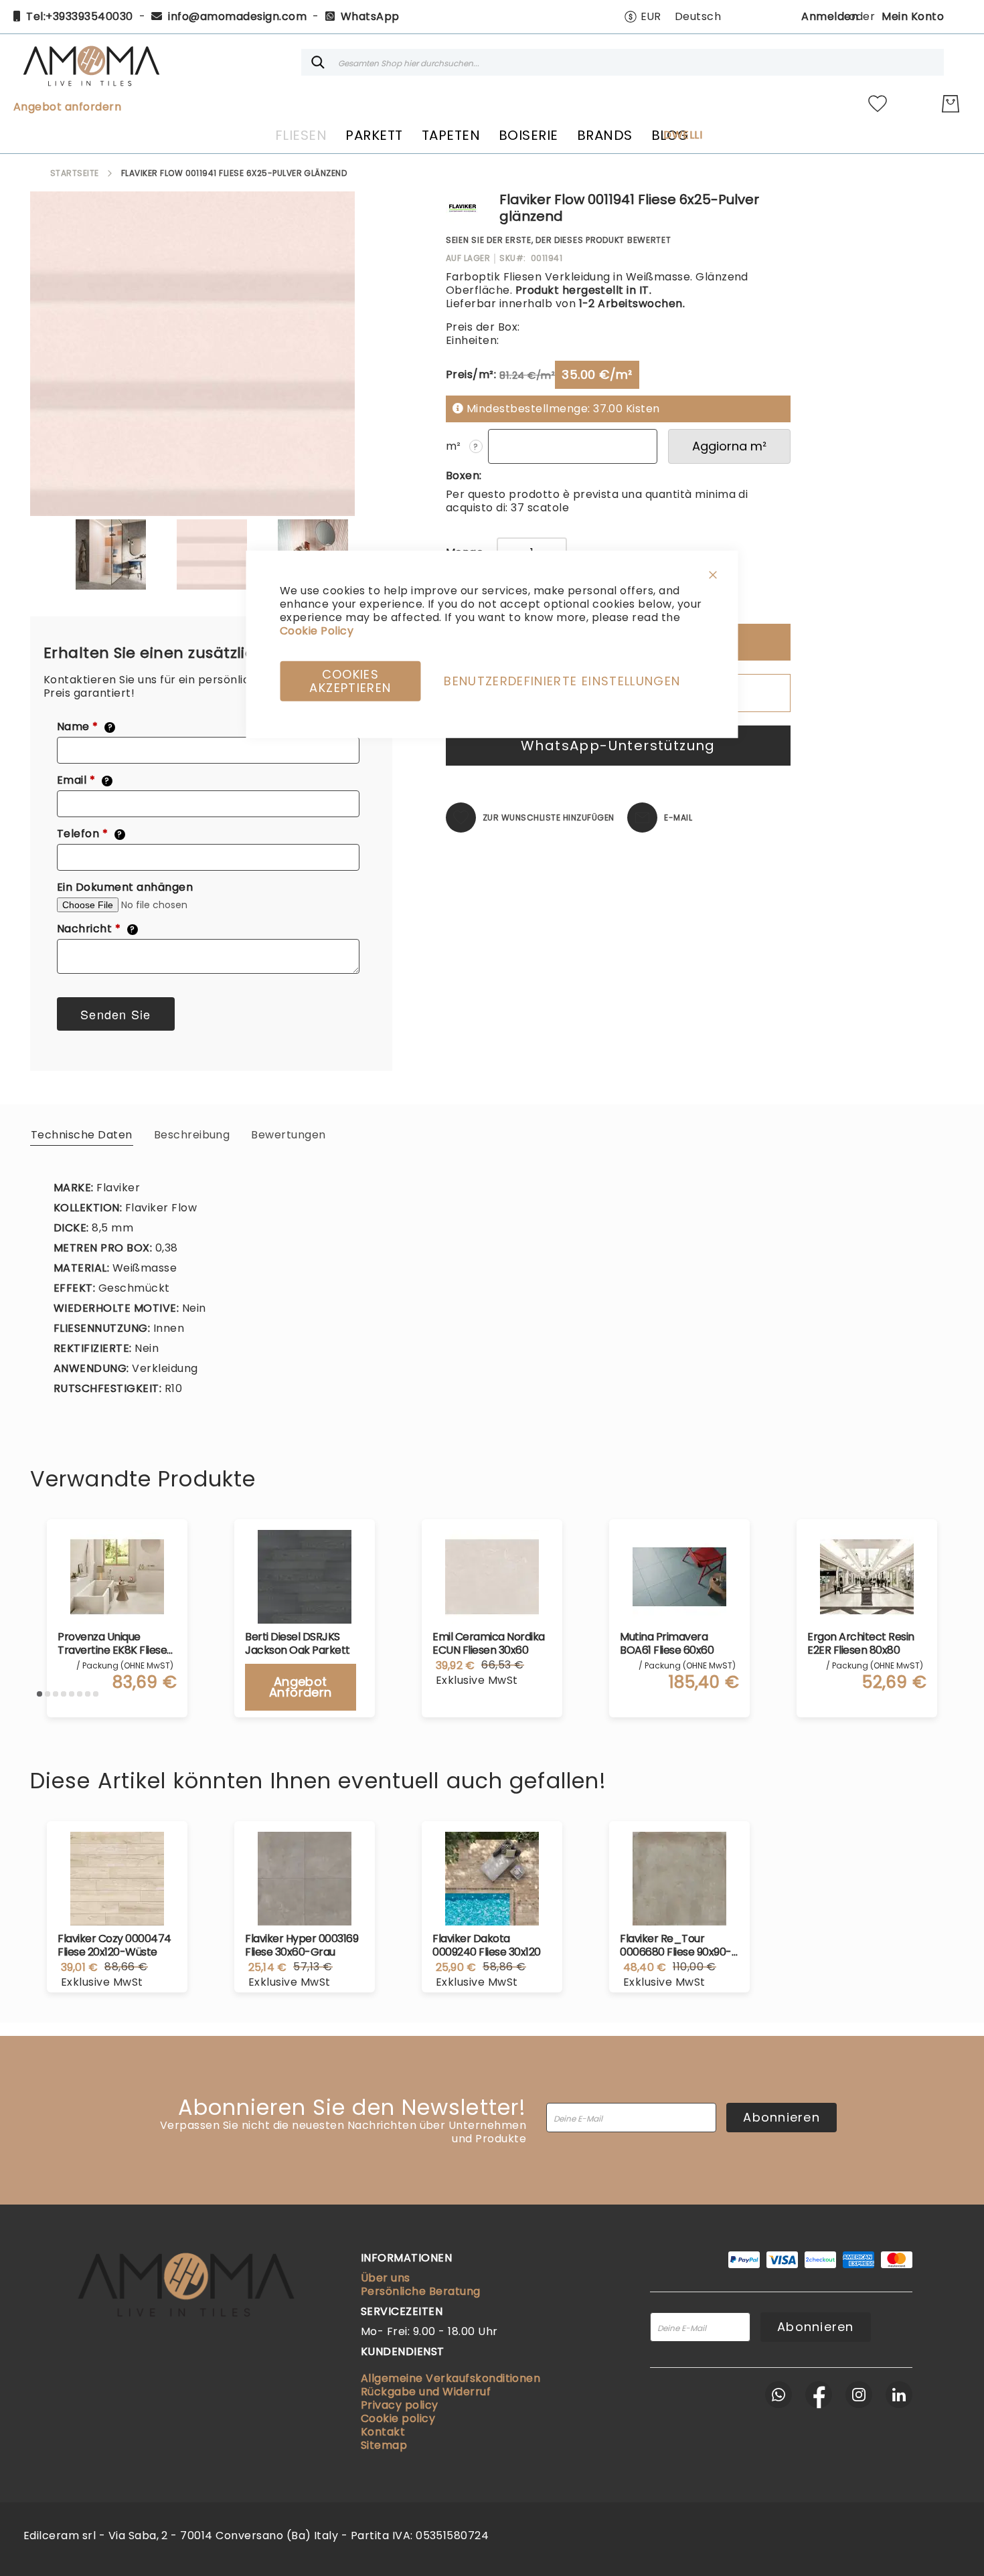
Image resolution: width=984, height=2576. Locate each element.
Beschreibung (192, 1135)
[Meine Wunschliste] (878, 104)
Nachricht (96, 929)
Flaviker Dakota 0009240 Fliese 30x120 (487, 1946)
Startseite (75, 173)
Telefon (90, 834)
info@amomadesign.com (237, 16)
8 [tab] (96, 1694)
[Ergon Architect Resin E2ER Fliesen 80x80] (867, 1577)
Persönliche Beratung (421, 2291)
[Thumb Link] (111, 554)
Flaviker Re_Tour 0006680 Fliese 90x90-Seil (676, 1946)
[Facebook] (819, 2395)
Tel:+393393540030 (79, 16)
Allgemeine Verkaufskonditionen (450, 2378)
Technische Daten (82, 1135)
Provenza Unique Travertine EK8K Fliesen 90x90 (115, 1644)
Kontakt (383, 2432)
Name (85, 727)
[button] (643, 17)
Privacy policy (400, 2405)
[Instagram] (859, 2395)
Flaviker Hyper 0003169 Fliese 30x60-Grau (302, 1946)
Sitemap (384, 2445)
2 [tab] (48, 1694)
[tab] (82, 1134)
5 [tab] (72, 1694)
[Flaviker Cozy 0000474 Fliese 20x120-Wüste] (117, 1879)
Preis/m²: (471, 374)
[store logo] (91, 62)
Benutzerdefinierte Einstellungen (562, 680)
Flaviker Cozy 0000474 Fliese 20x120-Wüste (114, 1946)
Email (83, 780)
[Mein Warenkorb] (951, 104)
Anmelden (830, 16)
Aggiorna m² (729, 446)
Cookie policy (398, 2418)
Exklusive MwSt (102, 1982)
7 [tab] (88, 1694)
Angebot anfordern (67, 107)
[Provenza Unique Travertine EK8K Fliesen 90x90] (117, 1577)
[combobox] (623, 62)
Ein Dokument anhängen (125, 887)
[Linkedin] (899, 2395)
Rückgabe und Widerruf (426, 2392)
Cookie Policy (317, 630)
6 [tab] (80, 1694)
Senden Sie (116, 1014)
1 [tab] (39, 1694)
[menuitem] (301, 135)
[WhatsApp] (778, 2395)
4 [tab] (64, 1694)
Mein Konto (913, 16)
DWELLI (683, 135)
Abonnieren (782, 2117)
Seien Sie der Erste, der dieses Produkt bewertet (559, 240)
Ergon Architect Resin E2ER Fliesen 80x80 (861, 1644)
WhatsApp (370, 16)
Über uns (386, 2278)
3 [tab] (56, 1694)
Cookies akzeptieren (350, 680)
